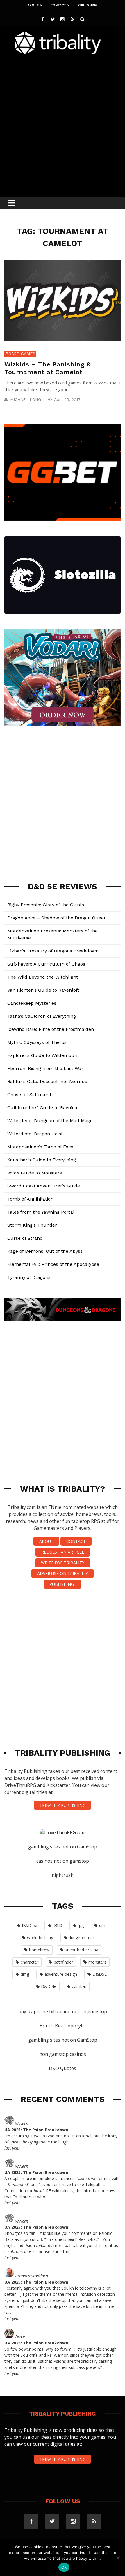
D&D (57, 1925)
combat (79, 1986)
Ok (64, 2567)
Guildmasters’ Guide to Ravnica (42, 1108)
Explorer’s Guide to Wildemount (43, 1055)
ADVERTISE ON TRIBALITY (63, 1573)
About (33, 5)
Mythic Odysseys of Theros (37, 1042)
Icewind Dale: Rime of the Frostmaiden (51, 1029)
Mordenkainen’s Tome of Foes (40, 1147)
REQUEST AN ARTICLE (63, 1552)
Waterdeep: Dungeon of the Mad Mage (50, 1121)
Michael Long (26, 399)
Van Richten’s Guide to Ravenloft (43, 990)
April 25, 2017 (68, 399)
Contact (58, 5)
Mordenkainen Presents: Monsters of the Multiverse (52, 934)
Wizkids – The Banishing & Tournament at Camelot (48, 368)
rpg (81, 1925)
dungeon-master (84, 1938)
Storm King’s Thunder (32, 1225)
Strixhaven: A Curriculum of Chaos (46, 964)
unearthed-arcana (82, 1950)
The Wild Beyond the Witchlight (43, 977)
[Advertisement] (63, 124)
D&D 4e (49, 1986)
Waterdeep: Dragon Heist (35, 1134)
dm (102, 1925)
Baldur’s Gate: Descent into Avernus (47, 1081)
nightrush (63, 1875)
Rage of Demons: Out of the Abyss (45, 1251)
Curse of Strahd (25, 1238)
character (30, 1962)
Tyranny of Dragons (29, 1277)
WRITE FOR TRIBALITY (63, 1563)
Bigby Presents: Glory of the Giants (46, 905)
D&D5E (100, 1974)
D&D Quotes (63, 2068)
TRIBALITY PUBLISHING (63, 1805)
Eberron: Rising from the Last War (45, 1068)
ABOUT (46, 1541)
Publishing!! (63, 1584)
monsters (97, 1962)
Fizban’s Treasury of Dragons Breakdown (53, 951)
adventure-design (61, 1974)
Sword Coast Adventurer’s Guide (44, 1186)
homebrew (39, 1950)
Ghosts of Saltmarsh (30, 1094)
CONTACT (76, 1541)
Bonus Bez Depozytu (63, 2026)
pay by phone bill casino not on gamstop (63, 2011)
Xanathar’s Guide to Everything (42, 1160)
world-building (40, 1938)
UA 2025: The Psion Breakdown (36, 2130)
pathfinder (63, 1962)
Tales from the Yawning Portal (41, 1212)
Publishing (88, 5)
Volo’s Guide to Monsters (35, 1173)
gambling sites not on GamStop (63, 1847)
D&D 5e (30, 1925)
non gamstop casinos (63, 2054)
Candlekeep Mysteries (32, 1003)
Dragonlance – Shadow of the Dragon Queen (57, 918)
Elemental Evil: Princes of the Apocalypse (53, 1264)
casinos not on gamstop (63, 1861)
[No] (118, 2558)
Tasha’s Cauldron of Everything (42, 1016)
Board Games (20, 354)
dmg (25, 1974)
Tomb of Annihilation (30, 1199)
